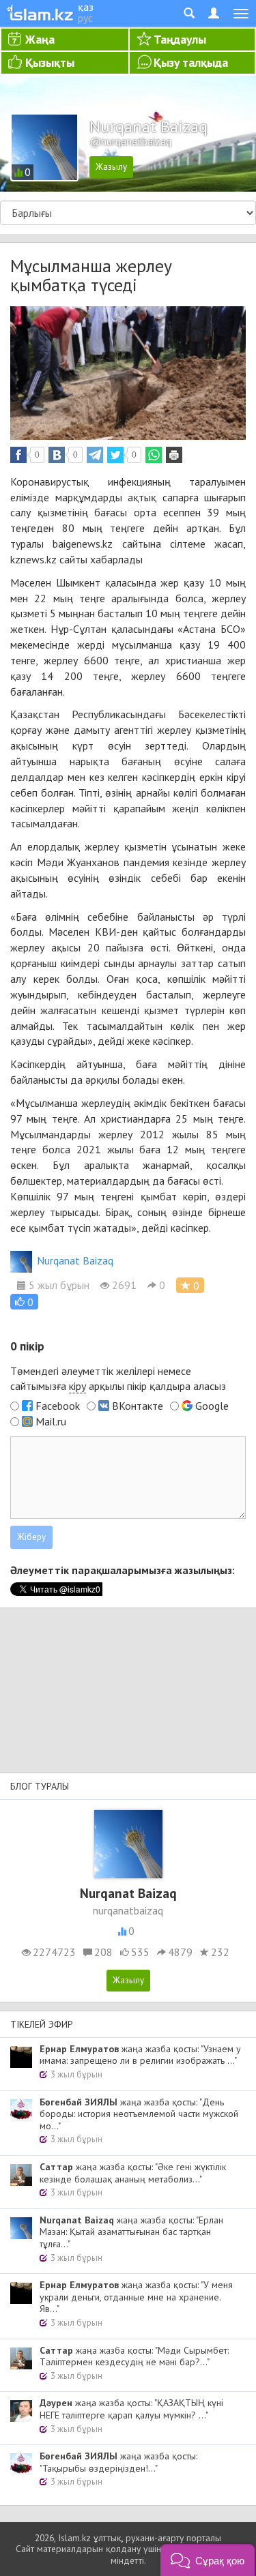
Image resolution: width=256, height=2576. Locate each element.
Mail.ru (51, 1421)
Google (212, 1406)
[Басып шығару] (174, 455)
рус (85, 18)
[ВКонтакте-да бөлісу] (57, 455)
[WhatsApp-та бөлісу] (154, 455)
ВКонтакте (138, 1406)
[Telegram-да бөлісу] (95, 455)
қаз (86, 7)
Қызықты (50, 62)
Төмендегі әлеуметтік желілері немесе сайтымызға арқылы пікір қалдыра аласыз (118, 1379)
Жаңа (40, 39)
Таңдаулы (180, 39)
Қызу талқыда (191, 62)
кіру (77, 1386)
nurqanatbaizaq (128, 1910)
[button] (24, 1302)
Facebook (58, 1406)
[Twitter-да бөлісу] (115, 455)
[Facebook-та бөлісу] (18, 455)
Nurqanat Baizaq (75, 1260)
